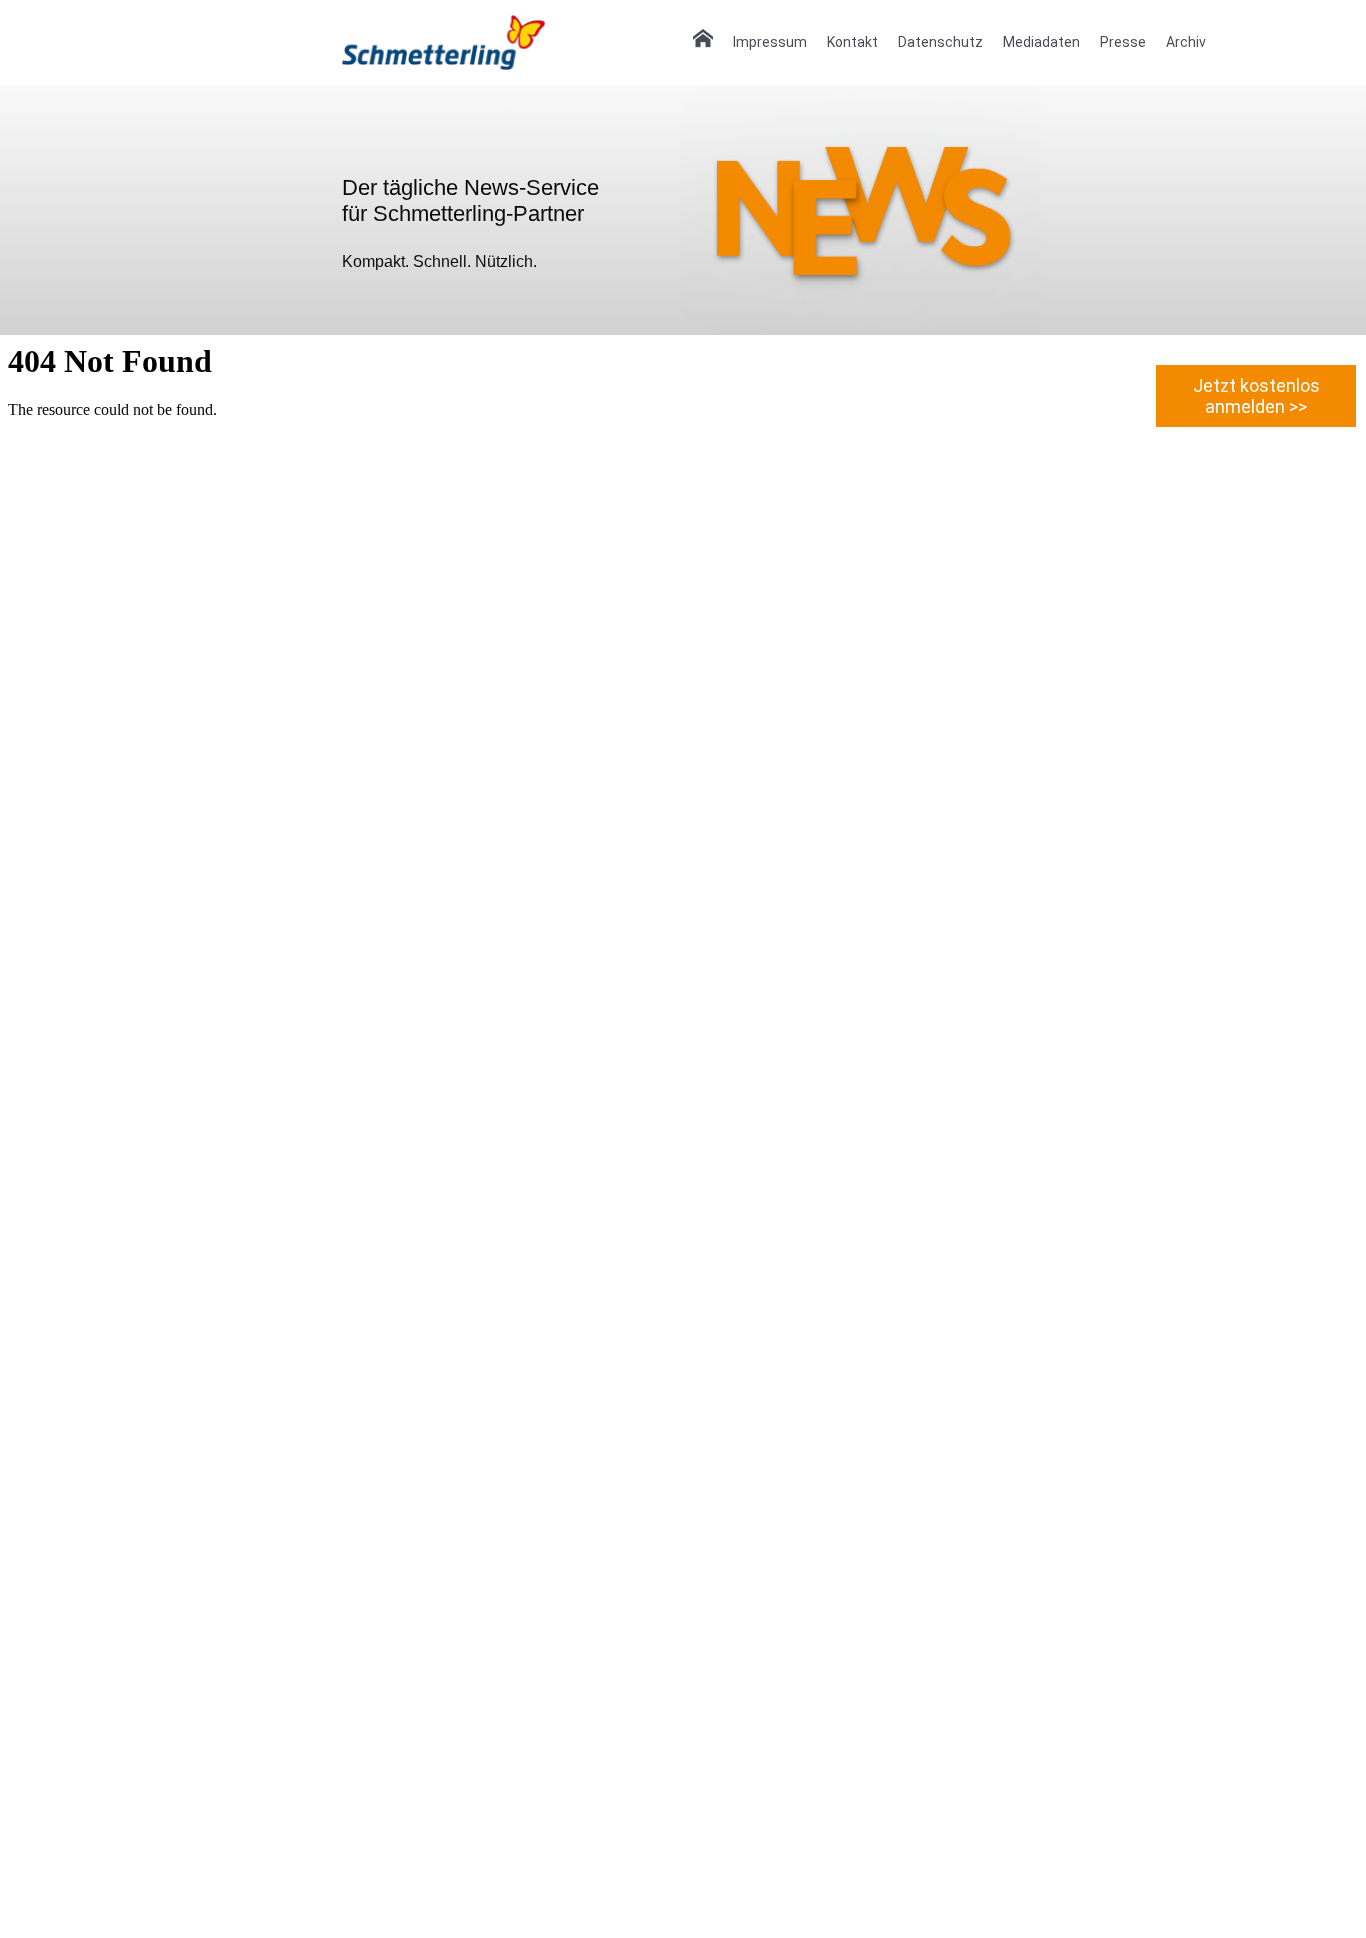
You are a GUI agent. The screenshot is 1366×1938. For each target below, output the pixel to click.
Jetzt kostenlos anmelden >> (1256, 396)
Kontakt (852, 42)
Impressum (770, 42)
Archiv (1186, 42)
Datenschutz (940, 42)
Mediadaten (1041, 42)
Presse (1123, 42)
